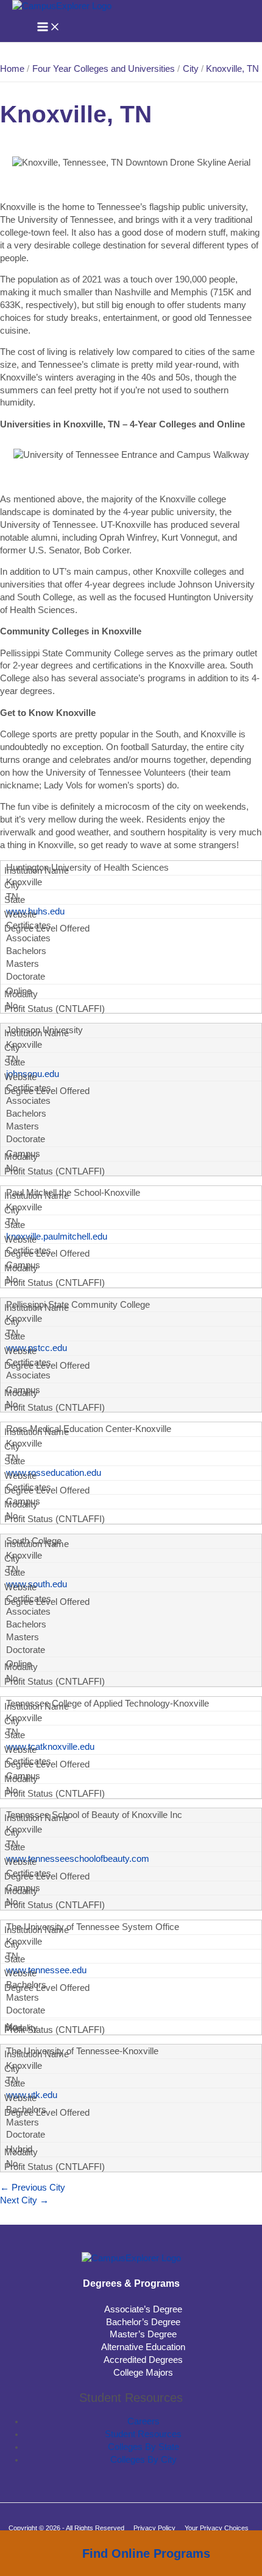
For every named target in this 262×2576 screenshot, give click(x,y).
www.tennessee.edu (46, 1970)
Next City (24, 2200)
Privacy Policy (154, 2528)
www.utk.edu (32, 2095)
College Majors (143, 2373)
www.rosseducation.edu (54, 1473)
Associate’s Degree (143, 2309)
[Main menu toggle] (49, 28)
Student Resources (143, 2434)
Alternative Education (143, 2347)
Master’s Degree (143, 2334)
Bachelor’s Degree (143, 2322)
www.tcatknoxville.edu (50, 1747)
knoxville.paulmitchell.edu (57, 1237)
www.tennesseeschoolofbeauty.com (78, 1859)
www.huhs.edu (35, 911)
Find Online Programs (146, 2553)
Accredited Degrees (143, 2360)
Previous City (33, 2188)
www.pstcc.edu (37, 1348)
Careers (143, 2421)
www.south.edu (37, 1584)
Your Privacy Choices (217, 2528)
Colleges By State (143, 2447)
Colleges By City (143, 2460)
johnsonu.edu (33, 1074)
